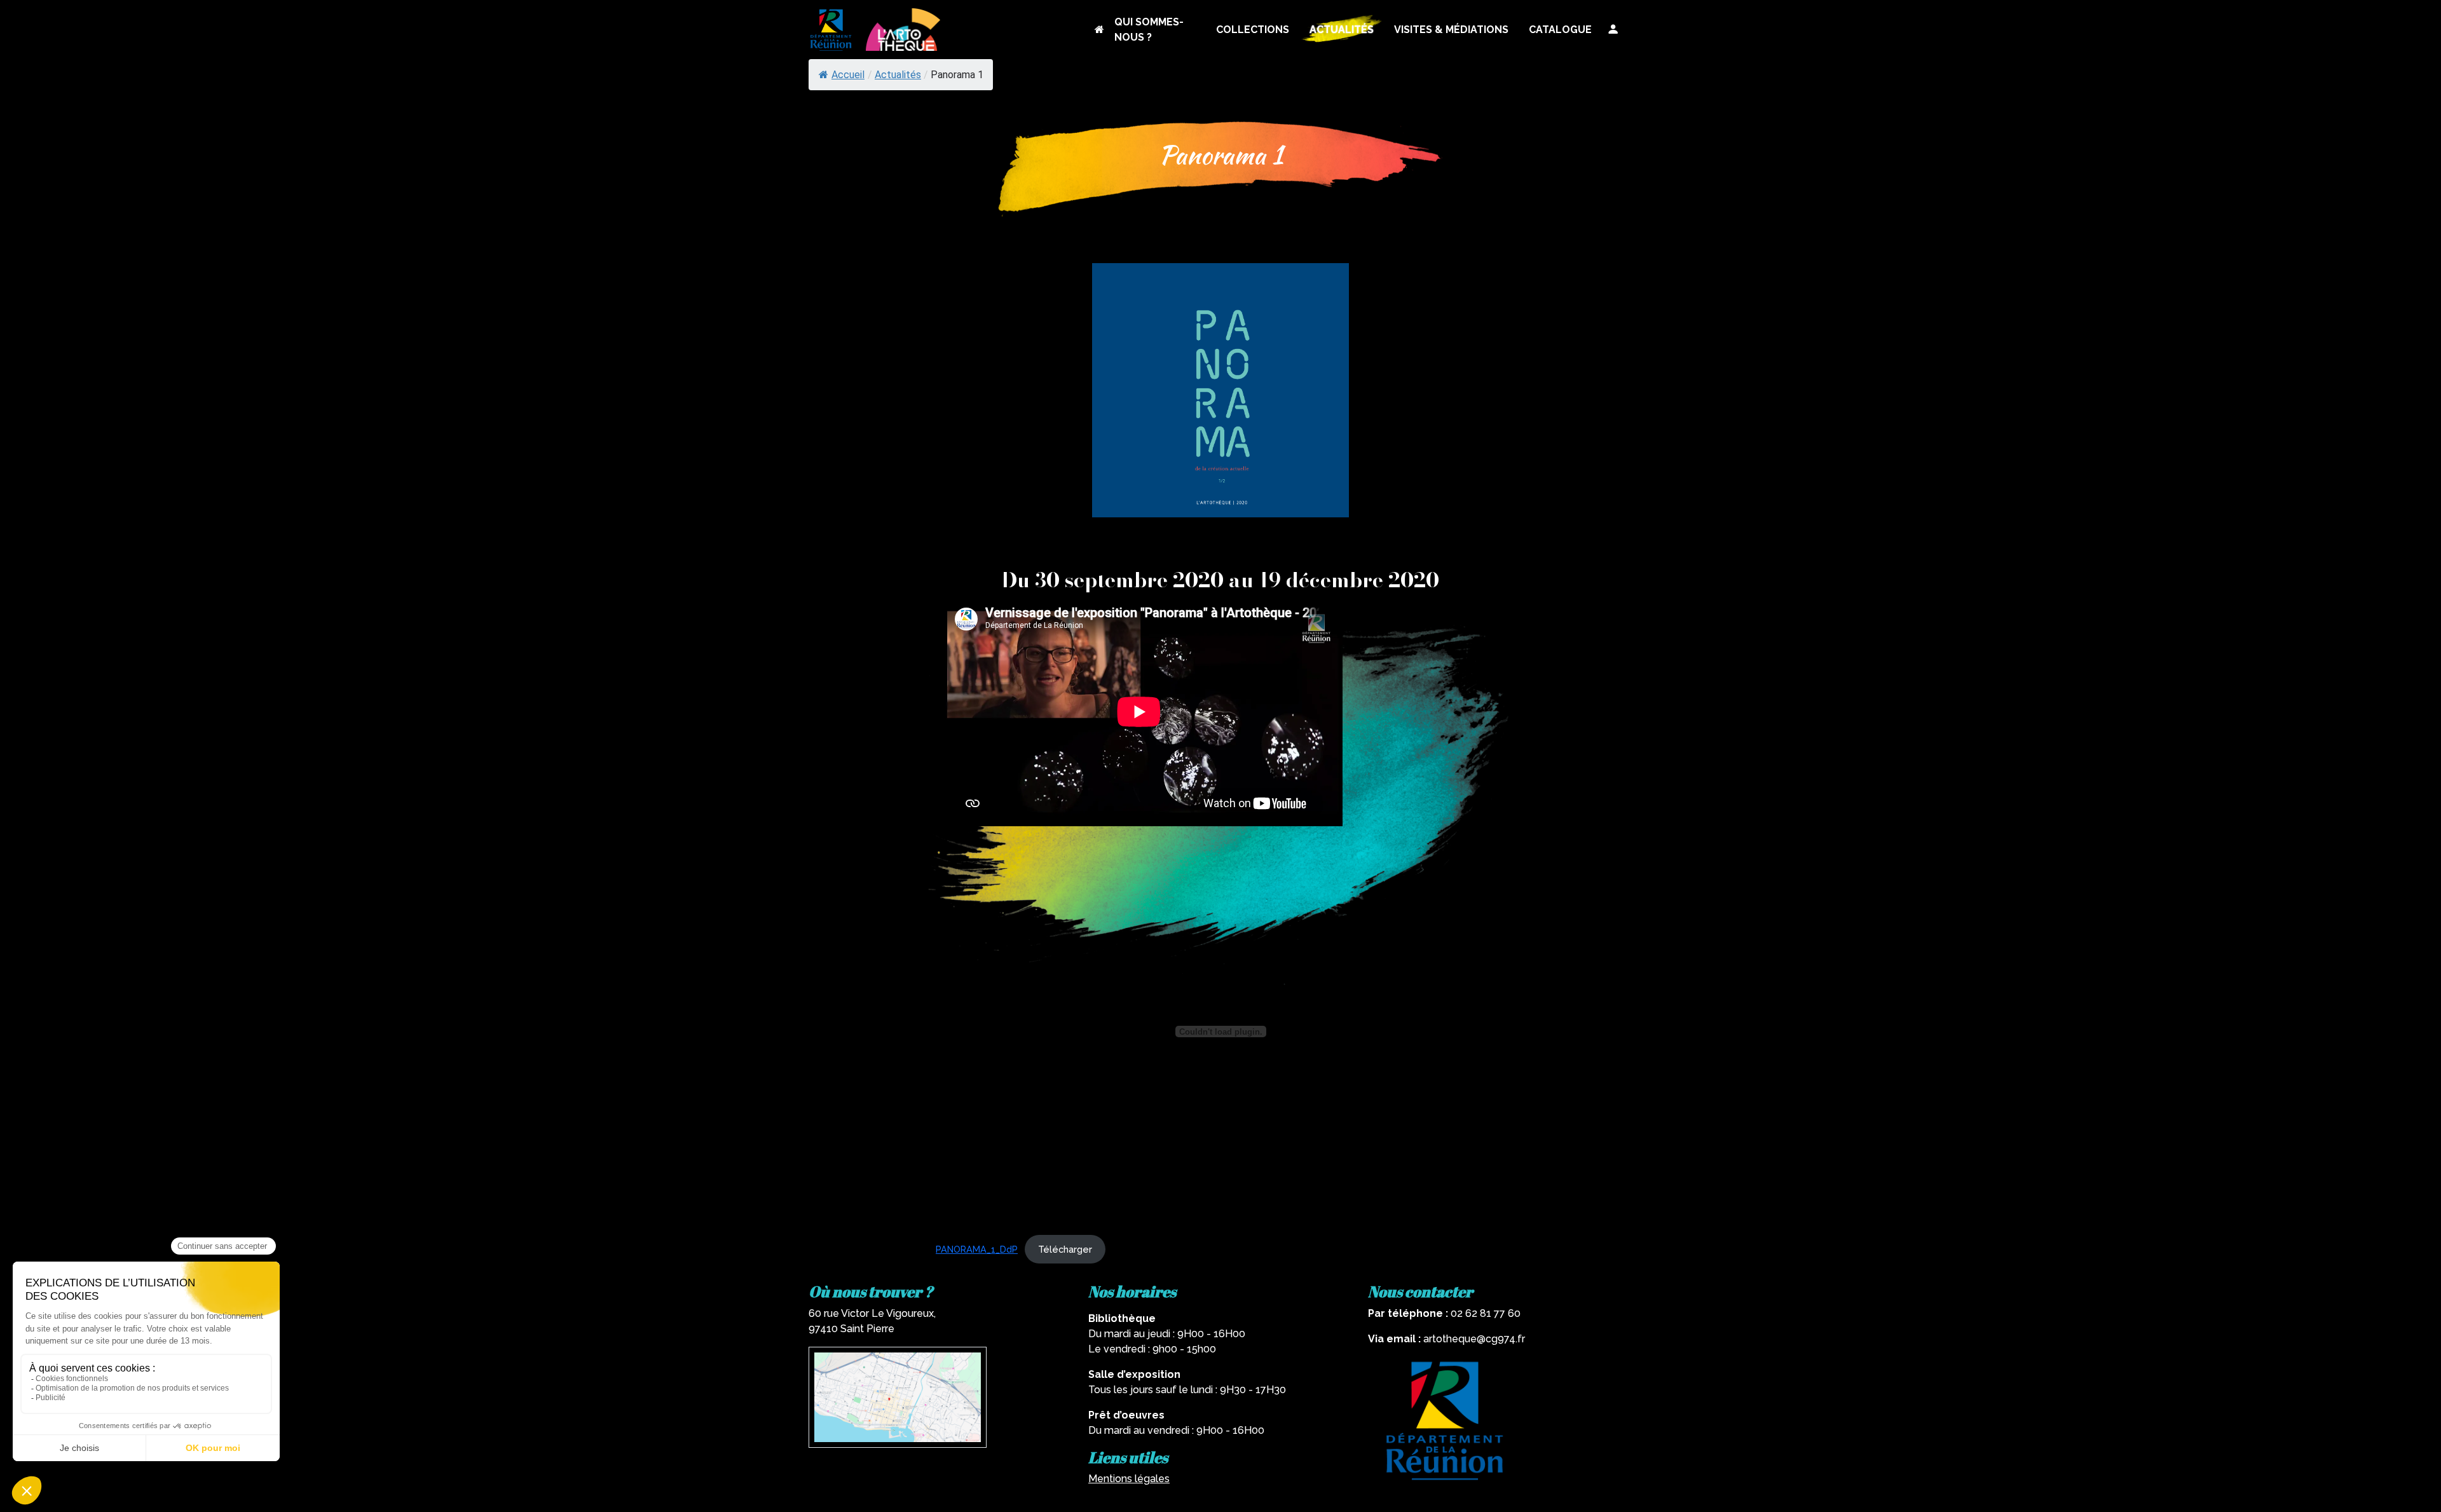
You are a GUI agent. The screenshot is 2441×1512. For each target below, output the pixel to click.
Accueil (848, 75)
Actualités (898, 75)
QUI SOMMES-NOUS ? (1149, 30)
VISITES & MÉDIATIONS (1451, 30)
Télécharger (1065, 1249)
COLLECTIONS (1253, 30)
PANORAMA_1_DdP (977, 1249)
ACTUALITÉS (1342, 30)
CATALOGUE (1560, 30)
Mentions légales (1129, 1479)
